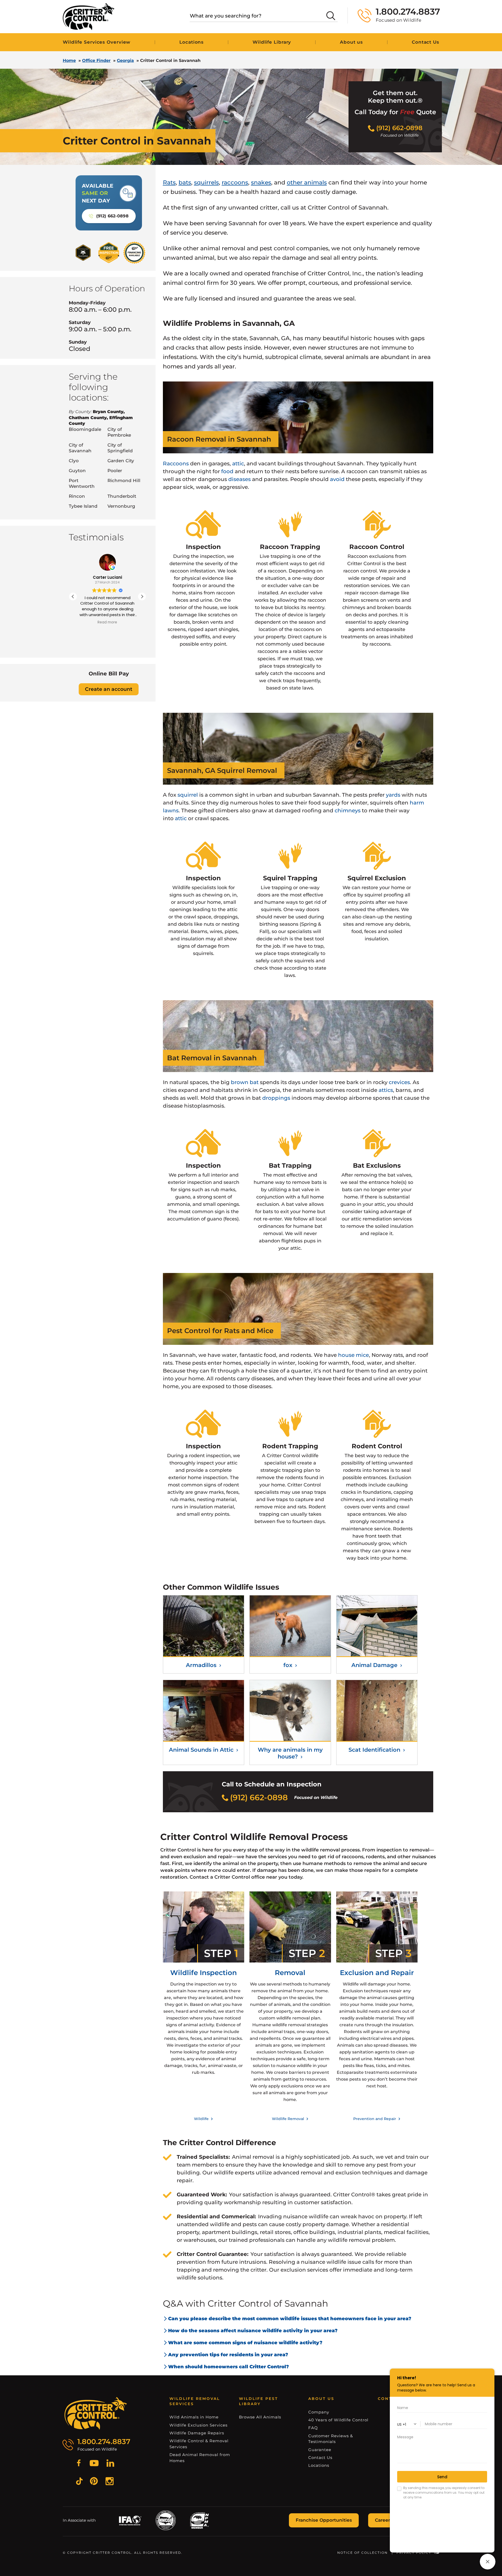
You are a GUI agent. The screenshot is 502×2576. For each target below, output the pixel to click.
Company (319, 2412)
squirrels (206, 183)
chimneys (348, 811)
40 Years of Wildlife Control (338, 2420)
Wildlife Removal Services (195, 2401)
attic (238, 464)
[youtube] (94, 2464)
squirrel (188, 795)
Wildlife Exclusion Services (198, 2425)
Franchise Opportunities (324, 2520)
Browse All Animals (260, 2417)
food (227, 471)
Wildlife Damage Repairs (197, 2433)
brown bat (245, 1082)
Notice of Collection (363, 2553)
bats (185, 183)
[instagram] (110, 2482)
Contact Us (320, 2458)
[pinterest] (94, 2482)
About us (351, 42)
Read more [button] (107, 622)
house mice (353, 1355)
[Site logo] (89, 17)
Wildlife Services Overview (97, 42)
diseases (239, 479)
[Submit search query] (331, 16)
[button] (142, 597)
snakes (261, 183)
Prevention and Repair (375, 2119)
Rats (169, 183)
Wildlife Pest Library (258, 2401)
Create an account (109, 689)
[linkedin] (110, 2464)
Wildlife (202, 2119)
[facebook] (79, 2464)
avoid (337, 479)
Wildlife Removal (289, 2119)
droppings (276, 1098)
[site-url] (96, 2413)
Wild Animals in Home (194, 2417)
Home (69, 60)
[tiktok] (79, 2482)
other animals (307, 183)
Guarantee (320, 2450)
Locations (192, 42)
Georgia (125, 60)
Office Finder (96, 60)
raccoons (235, 183)
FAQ (313, 2428)
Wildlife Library (272, 42)
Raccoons (176, 464)
